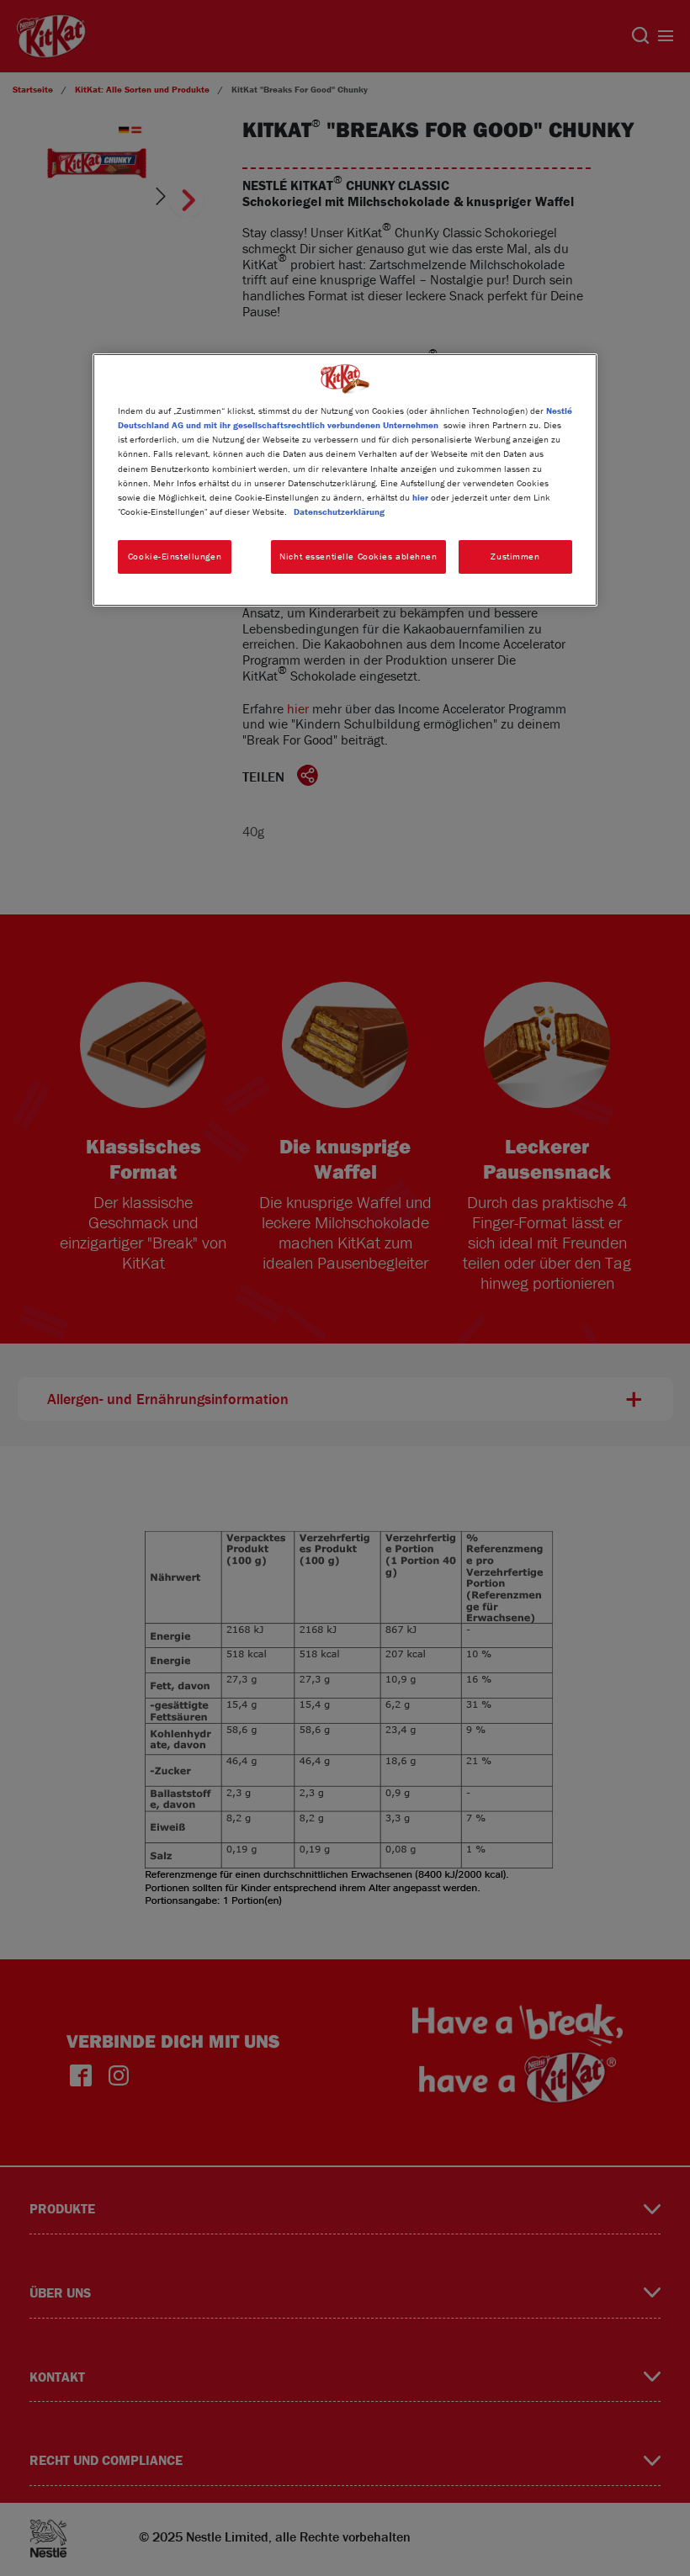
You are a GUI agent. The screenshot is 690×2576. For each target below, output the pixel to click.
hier (420, 497)
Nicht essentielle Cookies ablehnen (358, 556)
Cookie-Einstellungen (175, 556)
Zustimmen (515, 556)
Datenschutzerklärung (339, 511)
